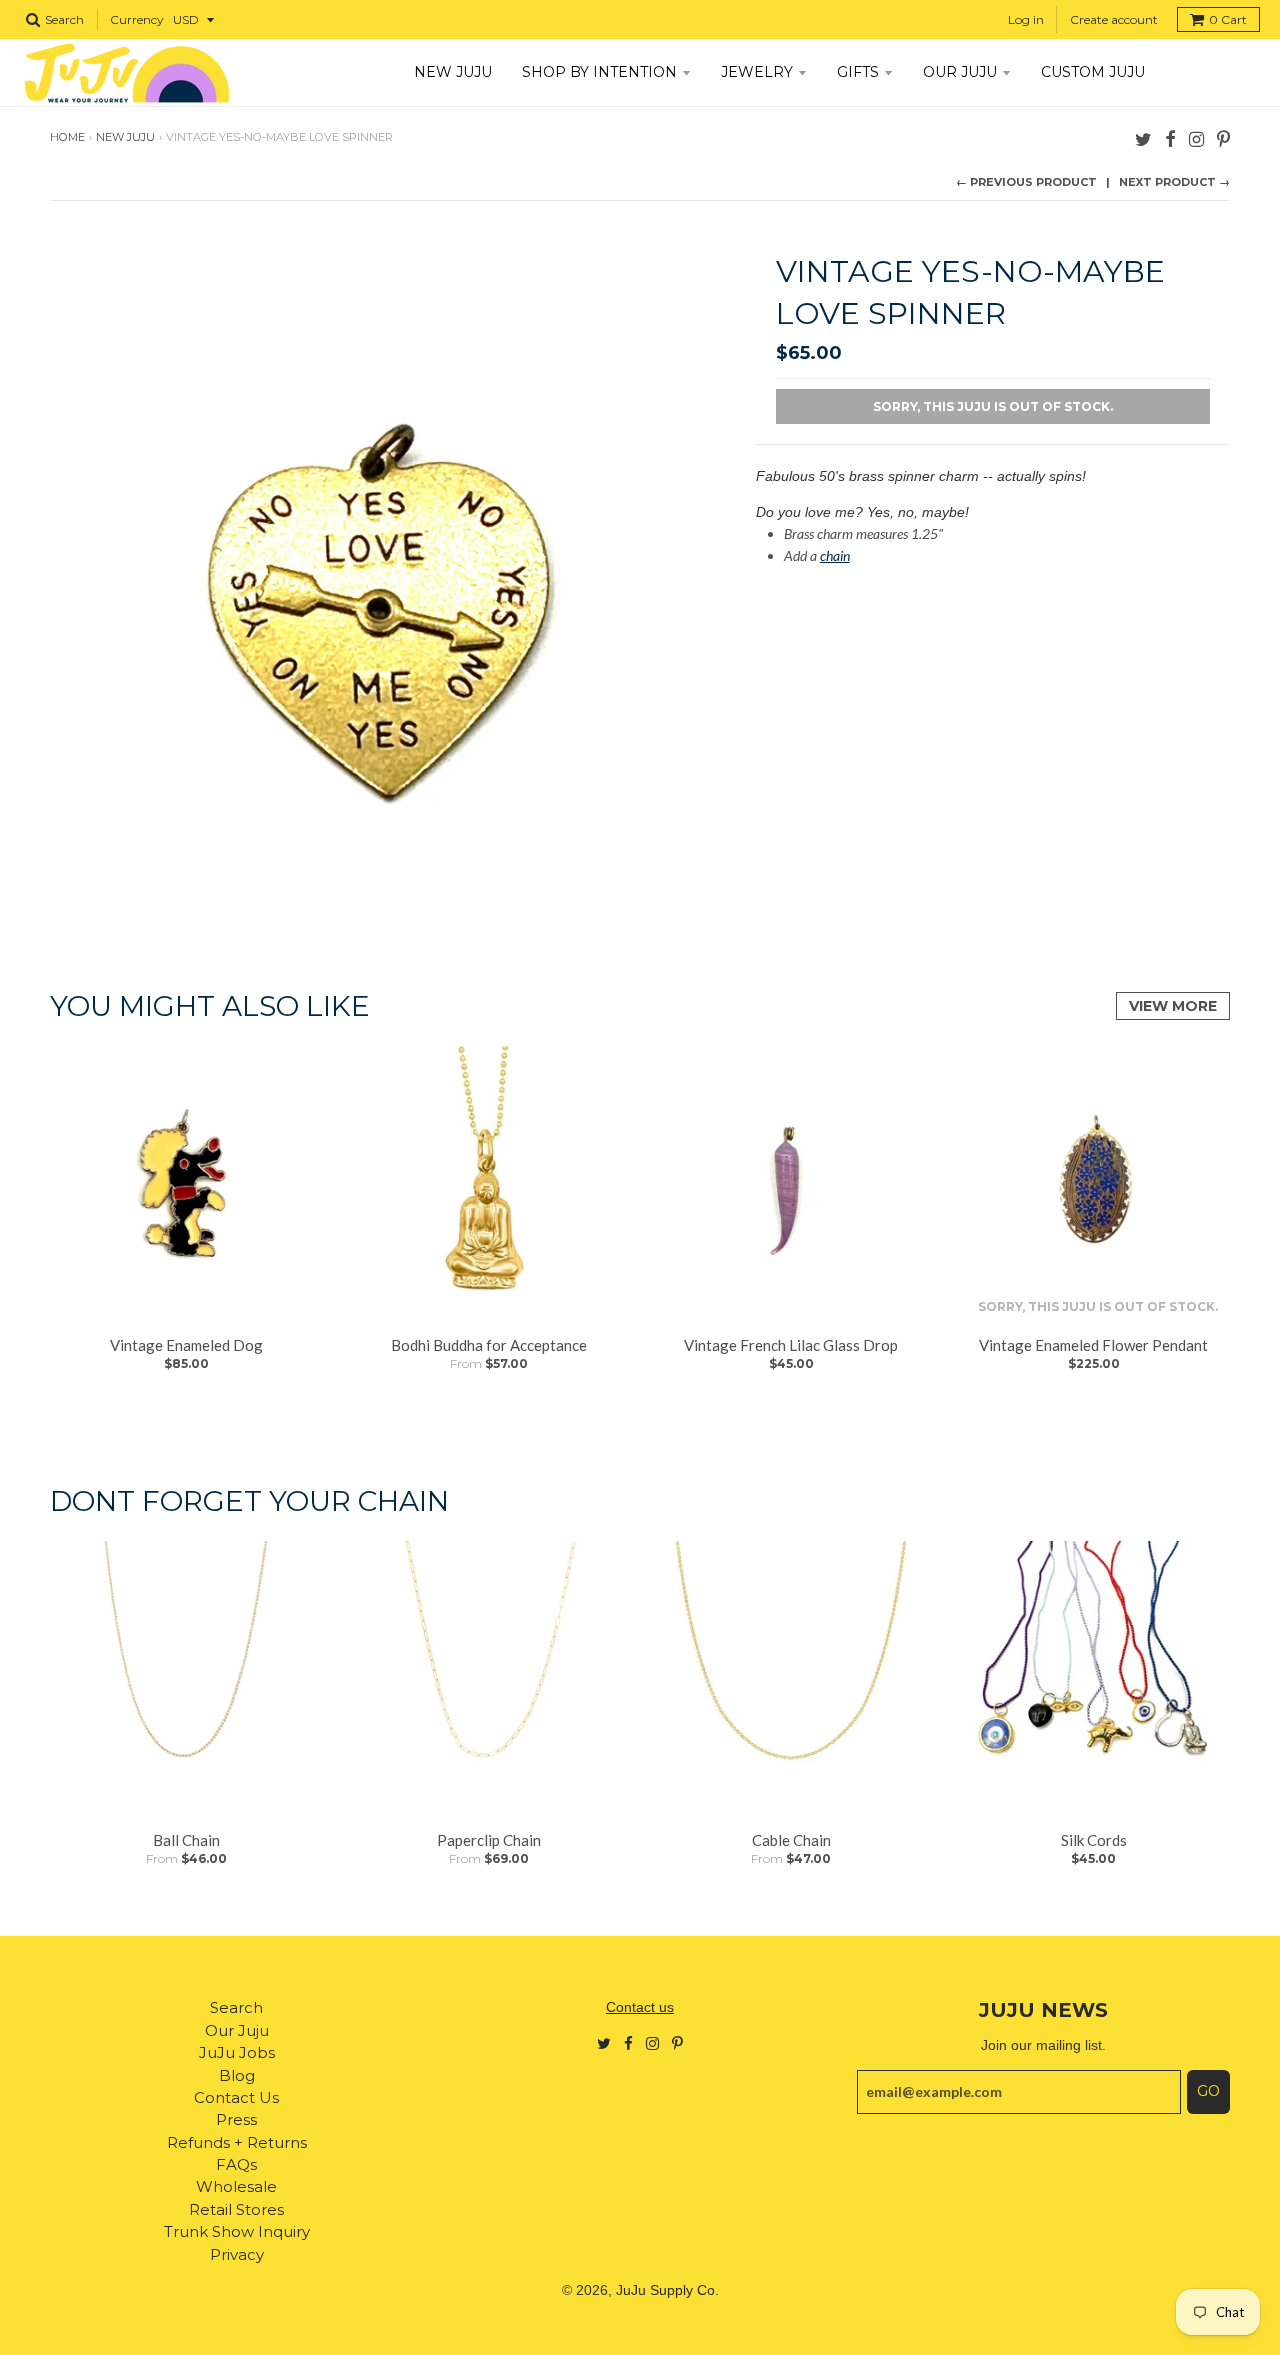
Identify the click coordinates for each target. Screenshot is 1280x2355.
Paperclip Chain (489, 1840)
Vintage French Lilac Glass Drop (791, 1345)
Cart (1228, 19)
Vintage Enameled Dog (186, 1345)
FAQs (236, 2164)
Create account (1114, 19)
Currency (137, 19)
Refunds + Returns (237, 2142)
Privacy (237, 2254)
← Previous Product (1026, 182)
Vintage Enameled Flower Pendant (1093, 1345)
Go (1208, 2091)
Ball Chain (186, 1840)
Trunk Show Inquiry (237, 2231)
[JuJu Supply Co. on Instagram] (1196, 138)
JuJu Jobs (237, 2052)
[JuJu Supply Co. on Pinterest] (1223, 138)
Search (236, 2007)
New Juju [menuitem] (453, 72)
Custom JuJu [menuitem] (1093, 72)
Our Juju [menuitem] (960, 72)
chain (835, 555)
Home (67, 137)
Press (236, 2119)
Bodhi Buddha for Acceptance (489, 1345)
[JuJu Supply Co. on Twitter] (1143, 138)
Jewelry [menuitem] (757, 72)
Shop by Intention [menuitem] (599, 72)
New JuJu (125, 137)
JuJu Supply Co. (667, 2290)
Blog (237, 2075)
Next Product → (1174, 182)
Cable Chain (791, 1840)
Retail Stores (236, 2209)
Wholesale (236, 2186)
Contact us (640, 2007)
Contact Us (236, 2097)
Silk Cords (1094, 1840)
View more (1173, 1006)
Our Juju (237, 2030)
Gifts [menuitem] (858, 72)
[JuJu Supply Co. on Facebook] (1170, 138)
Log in (1026, 19)
